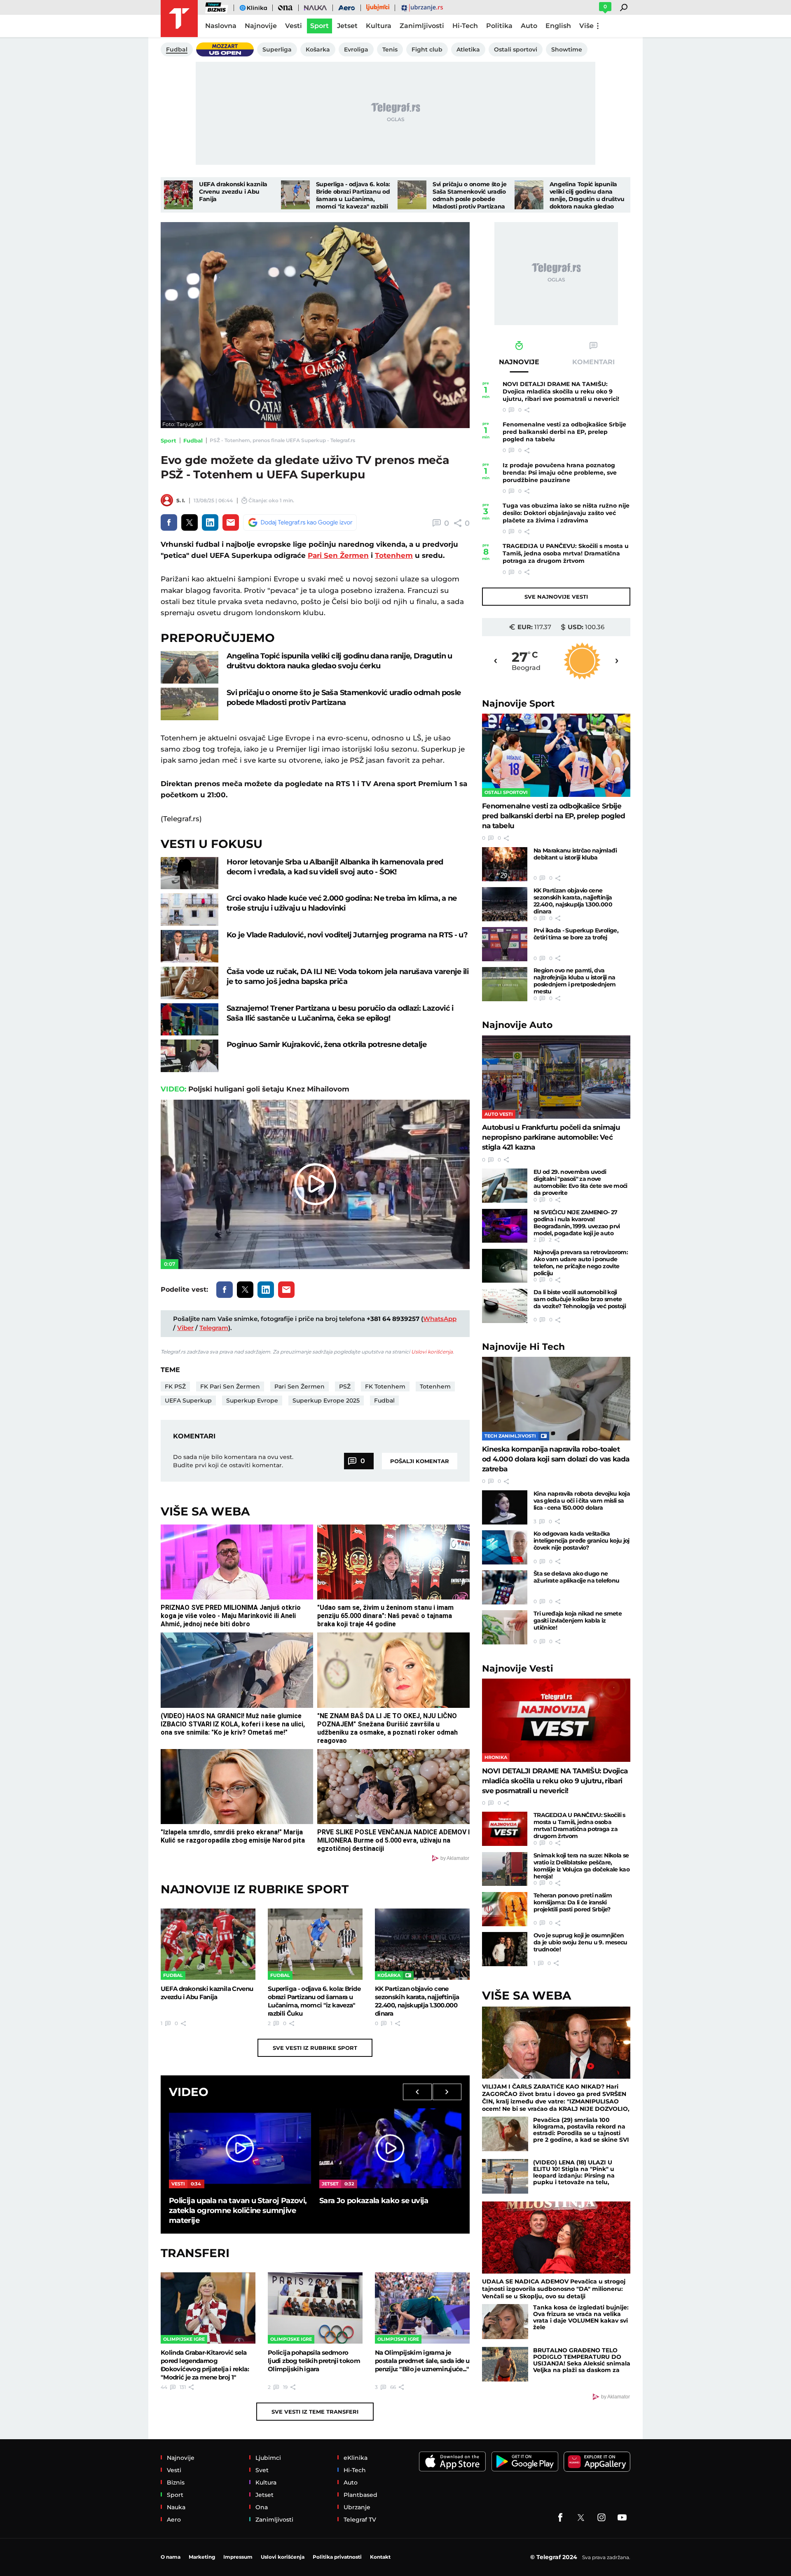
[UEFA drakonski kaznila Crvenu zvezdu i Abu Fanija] (178, 195)
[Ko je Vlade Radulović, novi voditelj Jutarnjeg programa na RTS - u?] (190, 946)
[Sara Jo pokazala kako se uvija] (390, 2148)
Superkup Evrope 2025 (326, 1400)
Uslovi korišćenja (432, 1352)
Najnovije (518, 704)
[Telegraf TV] (622, 2517)
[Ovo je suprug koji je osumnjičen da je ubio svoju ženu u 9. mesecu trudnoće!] (505, 1949)
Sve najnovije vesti (556, 597)
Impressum (238, 2557)
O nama (171, 2557)
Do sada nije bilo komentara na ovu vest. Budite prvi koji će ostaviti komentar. (233, 1461)
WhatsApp (440, 1319)
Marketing (202, 2557)
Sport (168, 440)
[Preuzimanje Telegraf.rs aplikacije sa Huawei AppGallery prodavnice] (597, 2462)
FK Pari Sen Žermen (230, 1386)
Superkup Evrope (252, 1400)
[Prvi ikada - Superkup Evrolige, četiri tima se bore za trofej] (505, 944)
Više (586, 26)
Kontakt (380, 2557)
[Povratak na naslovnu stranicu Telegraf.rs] (179, 19)
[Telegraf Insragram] (601, 2517)
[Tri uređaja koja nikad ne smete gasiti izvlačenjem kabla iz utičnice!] (505, 1627)
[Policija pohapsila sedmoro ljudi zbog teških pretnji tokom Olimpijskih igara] (315, 2308)
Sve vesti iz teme (315, 2412)
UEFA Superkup (188, 1400)
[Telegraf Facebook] (560, 2517)
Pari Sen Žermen (338, 555)
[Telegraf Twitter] (581, 2517)
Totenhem (394, 555)
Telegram (214, 1328)
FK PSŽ (175, 1386)
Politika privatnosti (337, 2557)
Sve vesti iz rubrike (315, 2048)
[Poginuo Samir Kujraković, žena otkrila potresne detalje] (190, 1056)
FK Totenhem (385, 1386)
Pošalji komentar (420, 1461)
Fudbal (193, 440)
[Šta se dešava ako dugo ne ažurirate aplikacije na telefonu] (505, 1587)
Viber (185, 1328)
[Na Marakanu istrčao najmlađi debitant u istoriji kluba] (505, 864)
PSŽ (345, 1386)
